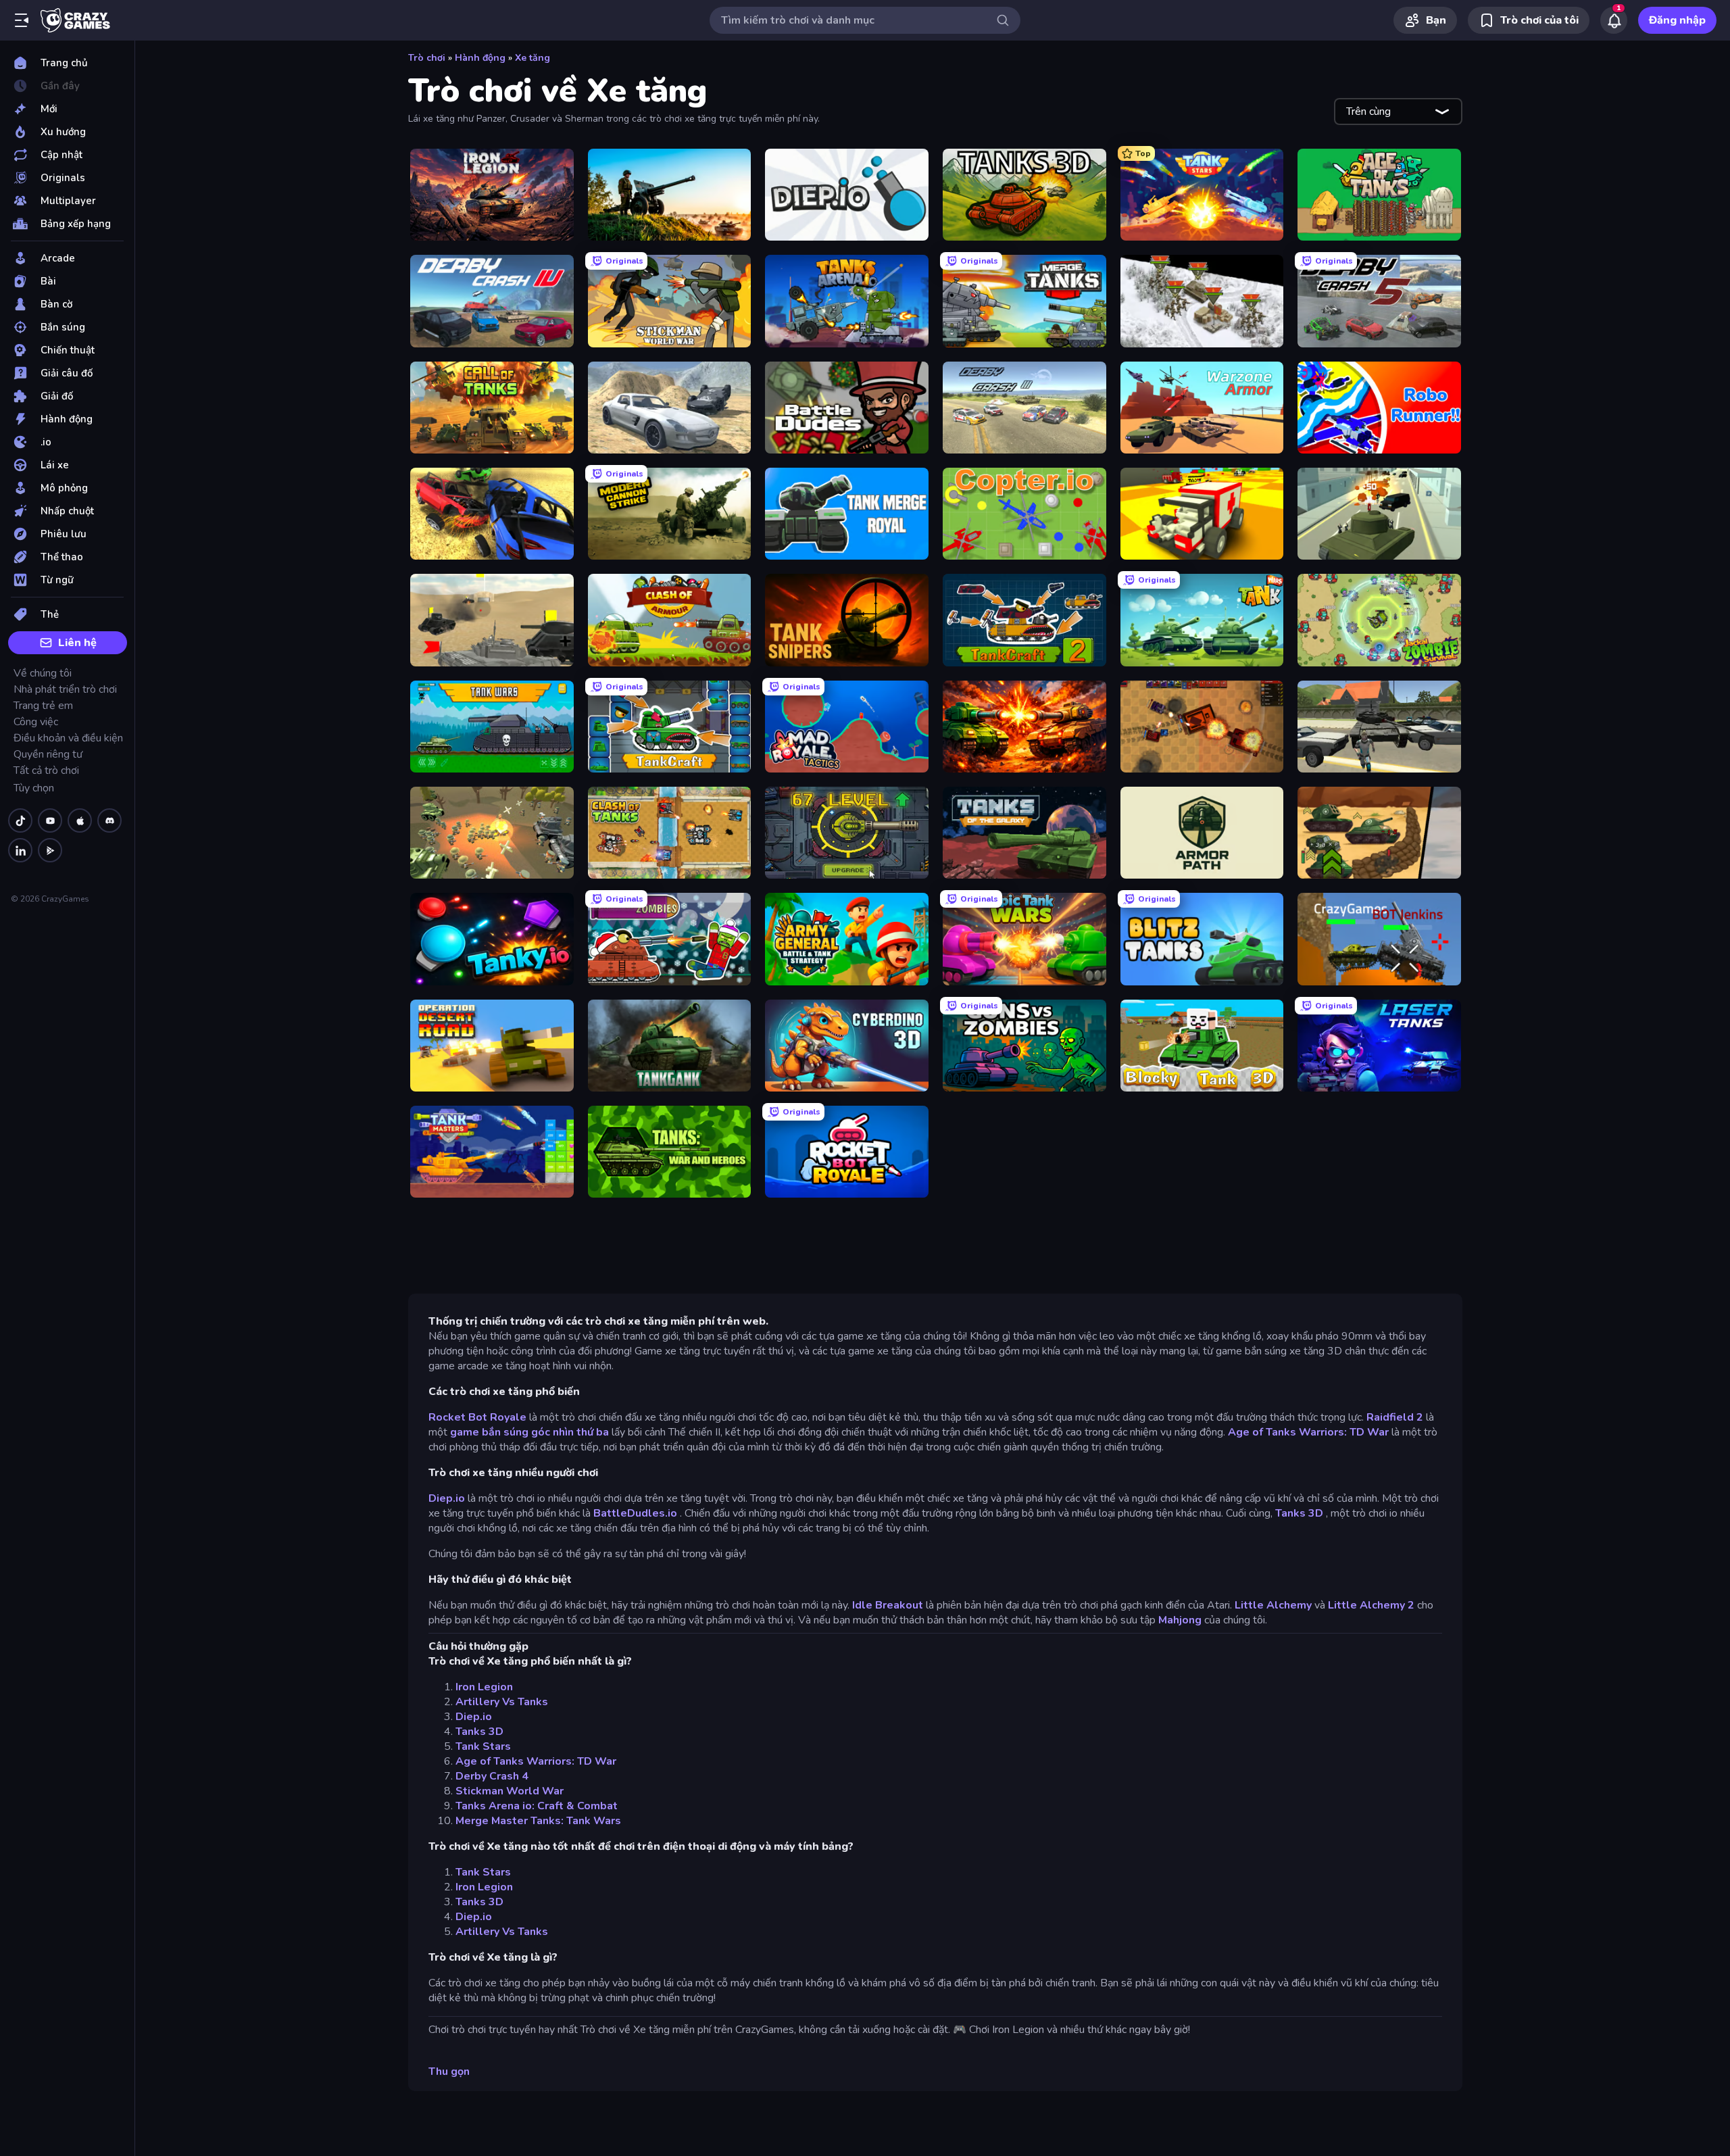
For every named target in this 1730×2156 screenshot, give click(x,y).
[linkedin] (20, 850)
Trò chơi (427, 58)
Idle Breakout (888, 1605)
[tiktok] (20, 820)
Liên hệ (77, 643)
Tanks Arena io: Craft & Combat (537, 1806)
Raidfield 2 (1395, 1417)
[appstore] (80, 820)
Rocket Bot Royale (477, 1417)
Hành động (480, 58)
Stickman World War (510, 1791)
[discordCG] (109, 820)
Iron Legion (484, 1687)
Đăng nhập (1677, 20)
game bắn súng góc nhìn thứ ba (529, 1432)
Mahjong (1180, 1620)
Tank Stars (483, 1746)
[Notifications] (1614, 20)
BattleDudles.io (635, 1513)
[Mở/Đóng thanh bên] (22, 20)
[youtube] (50, 820)
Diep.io (447, 1498)
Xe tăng (533, 58)
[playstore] (50, 850)
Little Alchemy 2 (1371, 1605)
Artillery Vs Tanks (502, 1702)
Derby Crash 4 (492, 1776)
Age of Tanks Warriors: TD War (1308, 1432)
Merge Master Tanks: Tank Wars (538, 1821)
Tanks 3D (1299, 1513)
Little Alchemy (1273, 1605)
